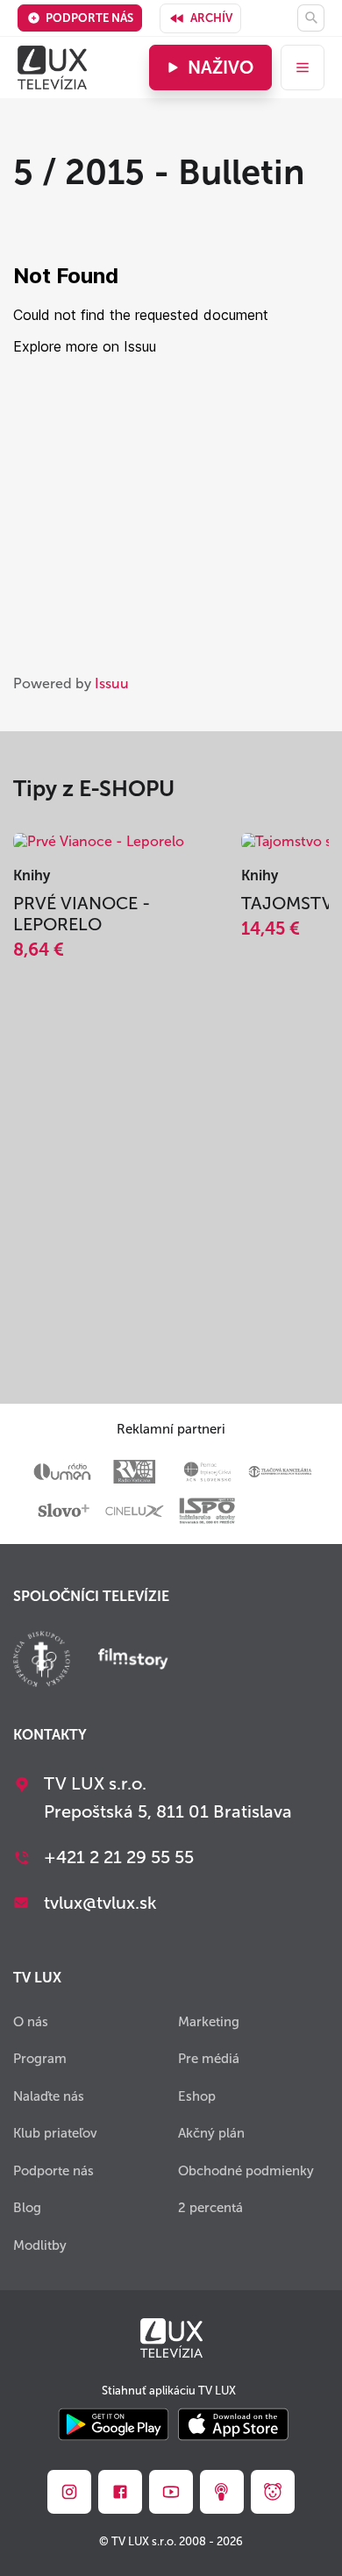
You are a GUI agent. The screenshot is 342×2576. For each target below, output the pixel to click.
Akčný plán (211, 2133)
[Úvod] (52, 68)
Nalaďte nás (49, 2096)
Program (40, 2059)
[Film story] (133, 1661)
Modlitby (40, 2245)
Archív (211, 18)
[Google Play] (114, 2426)
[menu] (303, 68)
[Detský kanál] (273, 2492)
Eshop (197, 2096)
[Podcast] (222, 2492)
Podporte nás (89, 18)
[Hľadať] (311, 18)
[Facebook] (120, 2492)
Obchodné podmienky (246, 2171)
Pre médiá (209, 2059)
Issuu (112, 683)
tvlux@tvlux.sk (100, 1903)
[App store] (233, 2426)
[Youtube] (171, 2492)
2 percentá (210, 2208)
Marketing (209, 2022)
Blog (27, 2208)
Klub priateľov (55, 2133)
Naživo (221, 68)
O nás (31, 2022)
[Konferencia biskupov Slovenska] (42, 1661)
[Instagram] (69, 2492)
